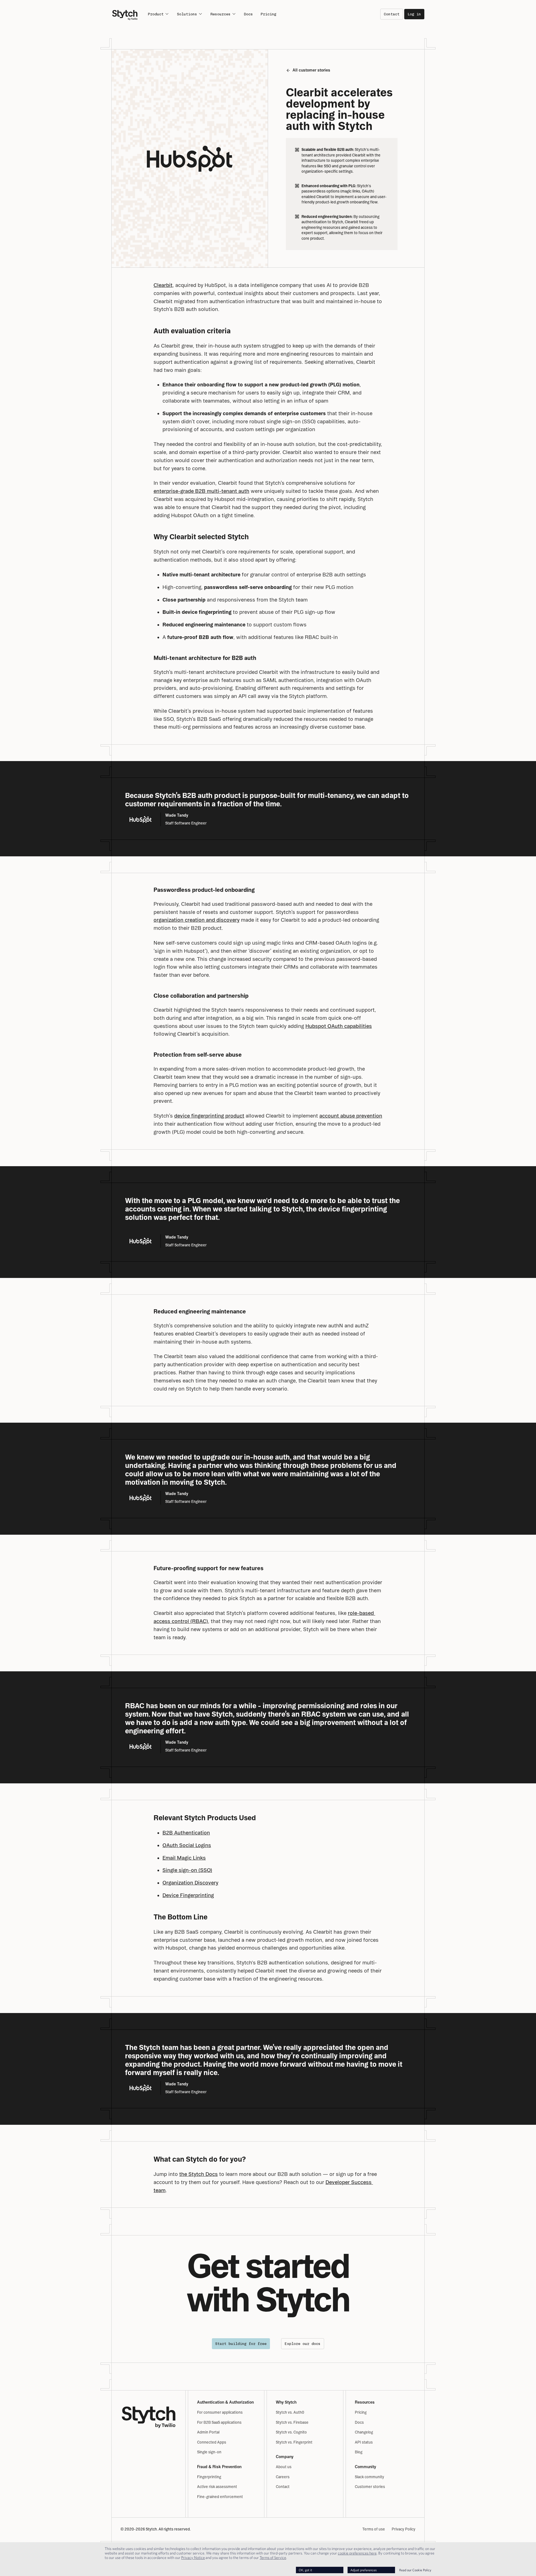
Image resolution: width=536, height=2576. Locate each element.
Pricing (269, 14)
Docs (248, 14)
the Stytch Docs (198, 2174)
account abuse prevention (351, 1116)
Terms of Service (273, 2558)
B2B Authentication (186, 1833)
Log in (414, 14)
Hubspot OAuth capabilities (339, 1026)
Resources (221, 14)
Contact (392, 14)
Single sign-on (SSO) (187, 1870)
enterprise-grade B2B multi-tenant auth (201, 491)
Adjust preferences (363, 2570)
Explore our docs (303, 2344)
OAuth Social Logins (187, 1845)
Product (156, 14)
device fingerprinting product (209, 1116)
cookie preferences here (357, 2553)
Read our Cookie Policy (415, 2570)
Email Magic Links (184, 1858)
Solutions (187, 14)
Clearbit (163, 285)
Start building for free (241, 2344)
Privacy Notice (193, 2558)
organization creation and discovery (197, 920)
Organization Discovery (190, 1883)
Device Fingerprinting (188, 1895)
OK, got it (305, 2570)
